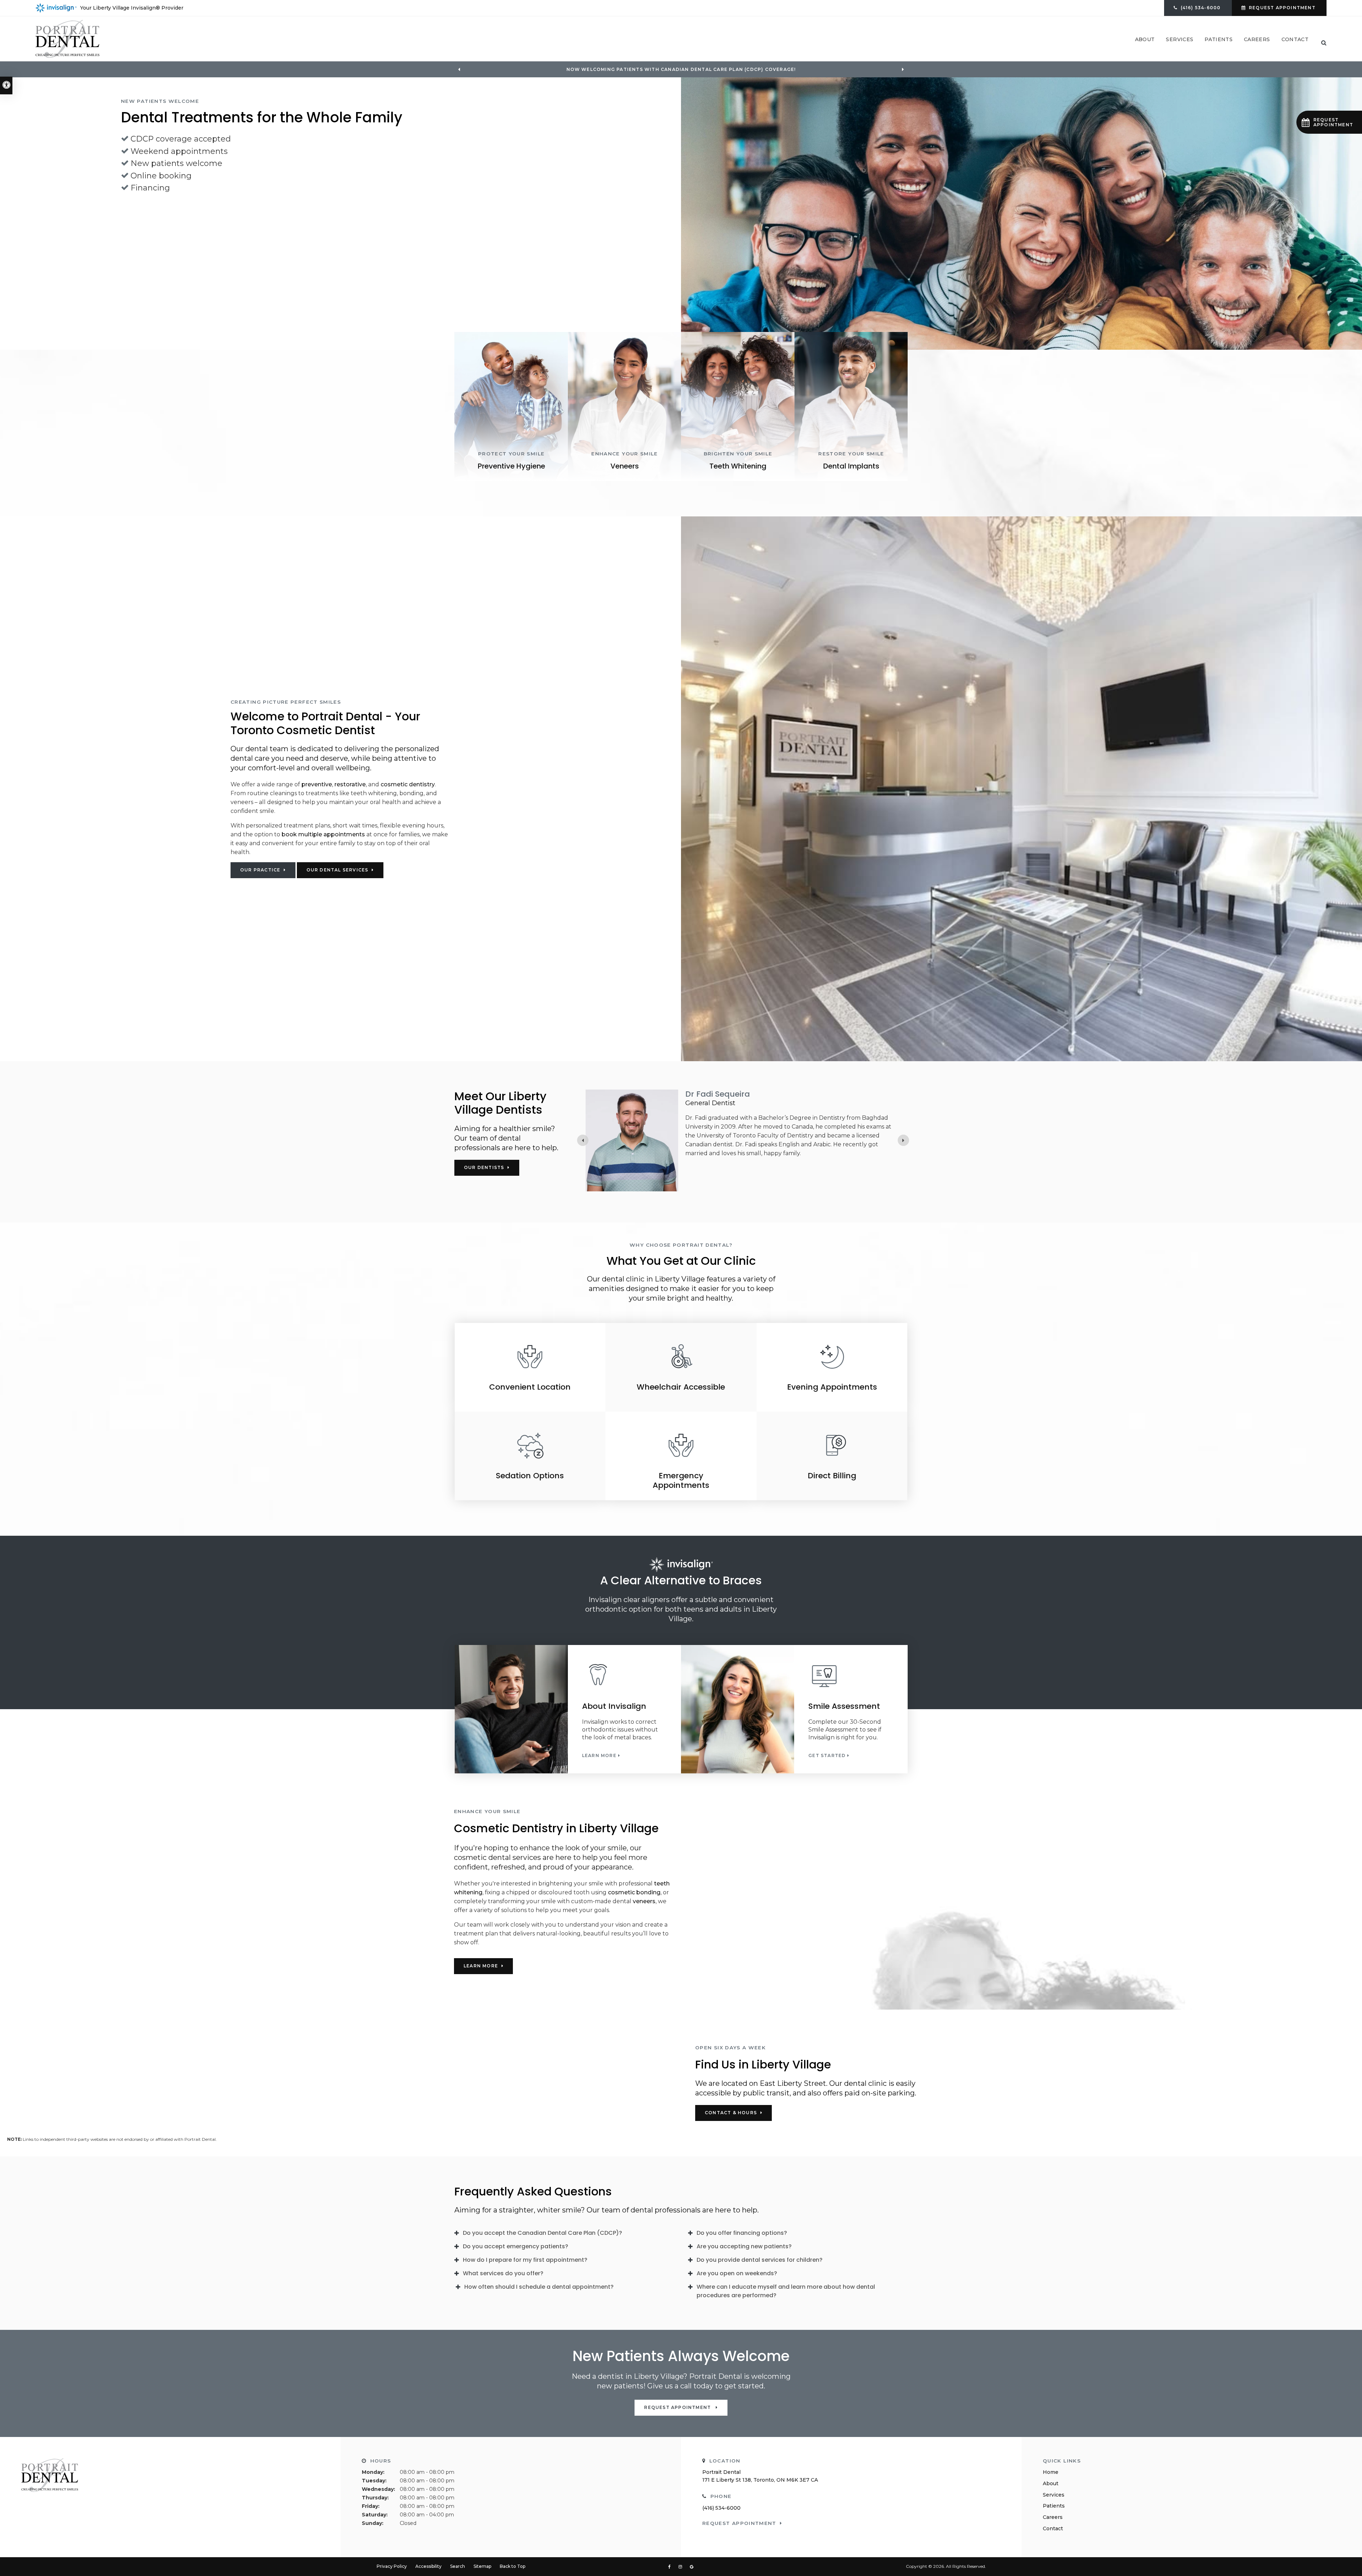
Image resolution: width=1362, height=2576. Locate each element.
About (1051, 2483)
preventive (317, 784)
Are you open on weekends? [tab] (737, 2273)
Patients (1054, 2506)
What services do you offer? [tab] (503, 2273)
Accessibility (428, 2566)
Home (1051, 2472)
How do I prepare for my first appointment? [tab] (525, 2260)
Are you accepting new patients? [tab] (744, 2246)
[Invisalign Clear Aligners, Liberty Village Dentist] (624, 1675)
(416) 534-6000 (721, 2508)
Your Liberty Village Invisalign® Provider (132, 8)
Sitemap (482, 2566)
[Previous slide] (459, 70)
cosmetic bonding (634, 1892)
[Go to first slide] (903, 70)
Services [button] (1180, 39)
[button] (1329, 122)
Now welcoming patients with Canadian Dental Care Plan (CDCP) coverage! (681, 70)
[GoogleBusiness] (692, 2567)
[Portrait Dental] (67, 38)
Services (1054, 2495)
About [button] (1145, 39)
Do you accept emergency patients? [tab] (516, 2246)
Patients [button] (1219, 39)
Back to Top (513, 2566)
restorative (350, 784)
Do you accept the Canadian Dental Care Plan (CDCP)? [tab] (542, 2233)
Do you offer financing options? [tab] (742, 2233)
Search (458, 2566)
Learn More (599, 1756)
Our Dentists (484, 1167)
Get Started (827, 1756)
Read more (701, 1180)
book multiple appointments (323, 834)
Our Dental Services (337, 870)
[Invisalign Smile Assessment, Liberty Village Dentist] (851, 1675)
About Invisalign (614, 1706)
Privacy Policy (392, 2566)
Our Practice (260, 870)
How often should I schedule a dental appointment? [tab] (539, 2287)
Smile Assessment (844, 1706)
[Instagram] (682, 2567)
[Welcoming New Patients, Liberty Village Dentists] (1021, 214)
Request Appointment (1282, 8)
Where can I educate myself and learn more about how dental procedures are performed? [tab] (786, 2291)
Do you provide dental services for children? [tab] (760, 2260)
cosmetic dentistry (408, 784)
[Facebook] (671, 2567)
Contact (1295, 39)
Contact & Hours (731, 2113)
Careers (1257, 39)
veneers (644, 1901)
